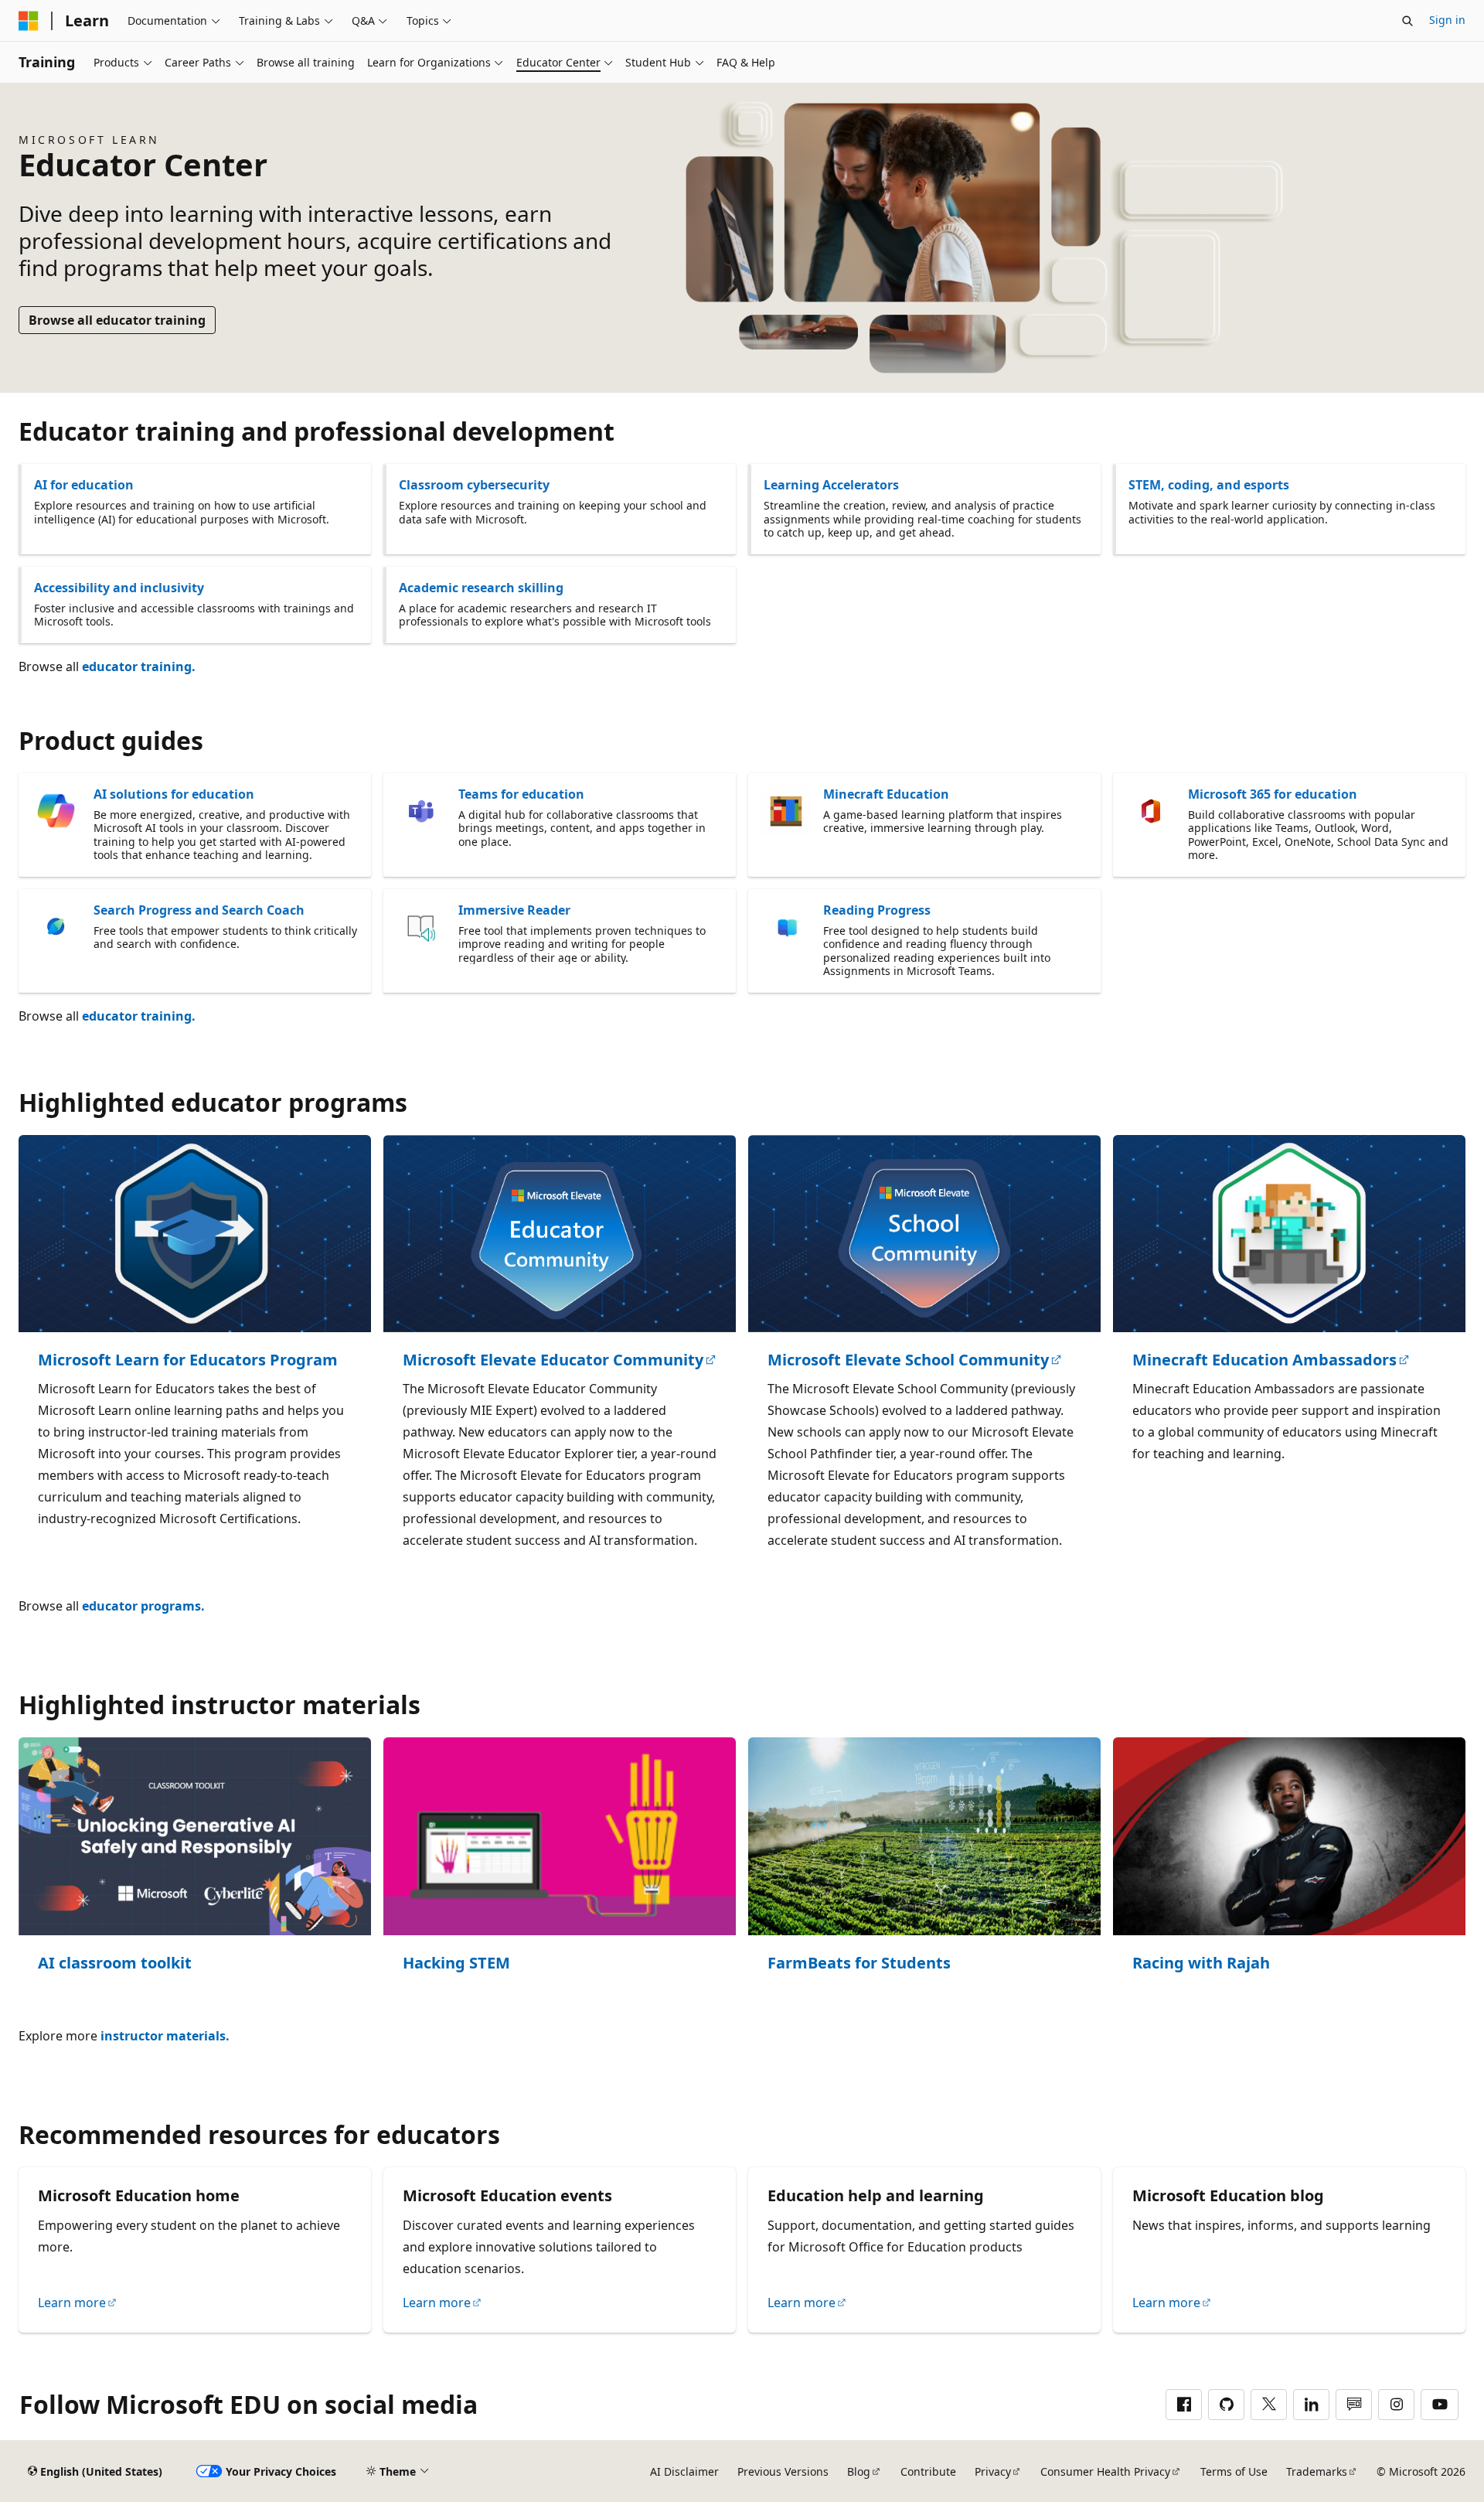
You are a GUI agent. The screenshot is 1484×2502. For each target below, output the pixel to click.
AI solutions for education (174, 794)
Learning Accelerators (831, 485)
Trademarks (1317, 2471)
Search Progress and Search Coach (199, 910)
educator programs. (143, 1606)
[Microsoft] (29, 21)
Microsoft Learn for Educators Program (188, 1360)
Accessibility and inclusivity (119, 588)
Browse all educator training (117, 320)
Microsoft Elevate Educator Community (553, 1360)
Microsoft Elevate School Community (908, 1360)
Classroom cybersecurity (474, 485)
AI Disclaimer (684, 2471)
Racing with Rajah (1201, 1963)
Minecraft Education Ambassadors (1264, 1360)
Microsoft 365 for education (1273, 794)
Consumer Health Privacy (1105, 2471)
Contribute (928, 2471)
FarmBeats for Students (859, 1963)
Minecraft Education (886, 794)
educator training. (139, 666)
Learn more (72, 2303)
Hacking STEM (456, 1963)
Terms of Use (1234, 2471)
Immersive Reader (514, 910)
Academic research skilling (481, 588)
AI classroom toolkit (115, 1963)
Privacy (993, 2471)
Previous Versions (783, 2471)
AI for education (84, 485)
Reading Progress (877, 910)
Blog (859, 2471)
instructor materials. (165, 2036)
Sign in (1447, 20)
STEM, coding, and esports (1209, 485)
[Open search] (1407, 21)
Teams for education (521, 794)
